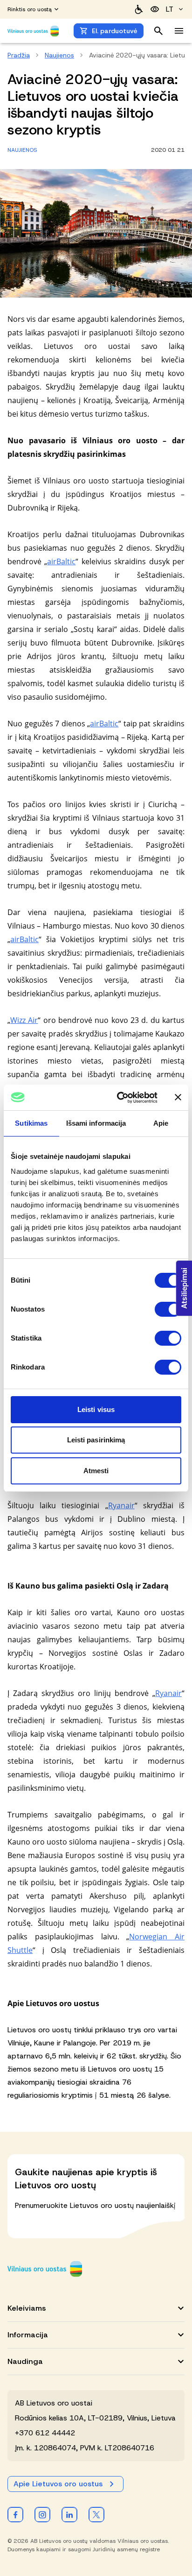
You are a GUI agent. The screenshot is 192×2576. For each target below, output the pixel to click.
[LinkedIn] (69, 2514)
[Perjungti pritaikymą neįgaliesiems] (155, 9)
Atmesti (96, 1471)
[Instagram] (42, 2514)
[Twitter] (96, 2514)
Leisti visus (96, 1409)
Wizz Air (24, 1020)
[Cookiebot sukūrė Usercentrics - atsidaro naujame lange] (119, 1098)
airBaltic (61, 561)
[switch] (168, 1309)
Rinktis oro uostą (30, 9)
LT (170, 9)
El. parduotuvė (115, 31)
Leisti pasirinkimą (96, 1440)
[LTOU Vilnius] (45, 2269)
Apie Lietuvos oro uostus (58, 2484)
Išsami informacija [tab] (96, 1123)
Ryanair (121, 1505)
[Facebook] (15, 2514)
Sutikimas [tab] (31, 1123)
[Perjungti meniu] (179, 31)
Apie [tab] (161, 1123)
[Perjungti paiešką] (158, 31)
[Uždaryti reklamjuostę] (178, 1097)
